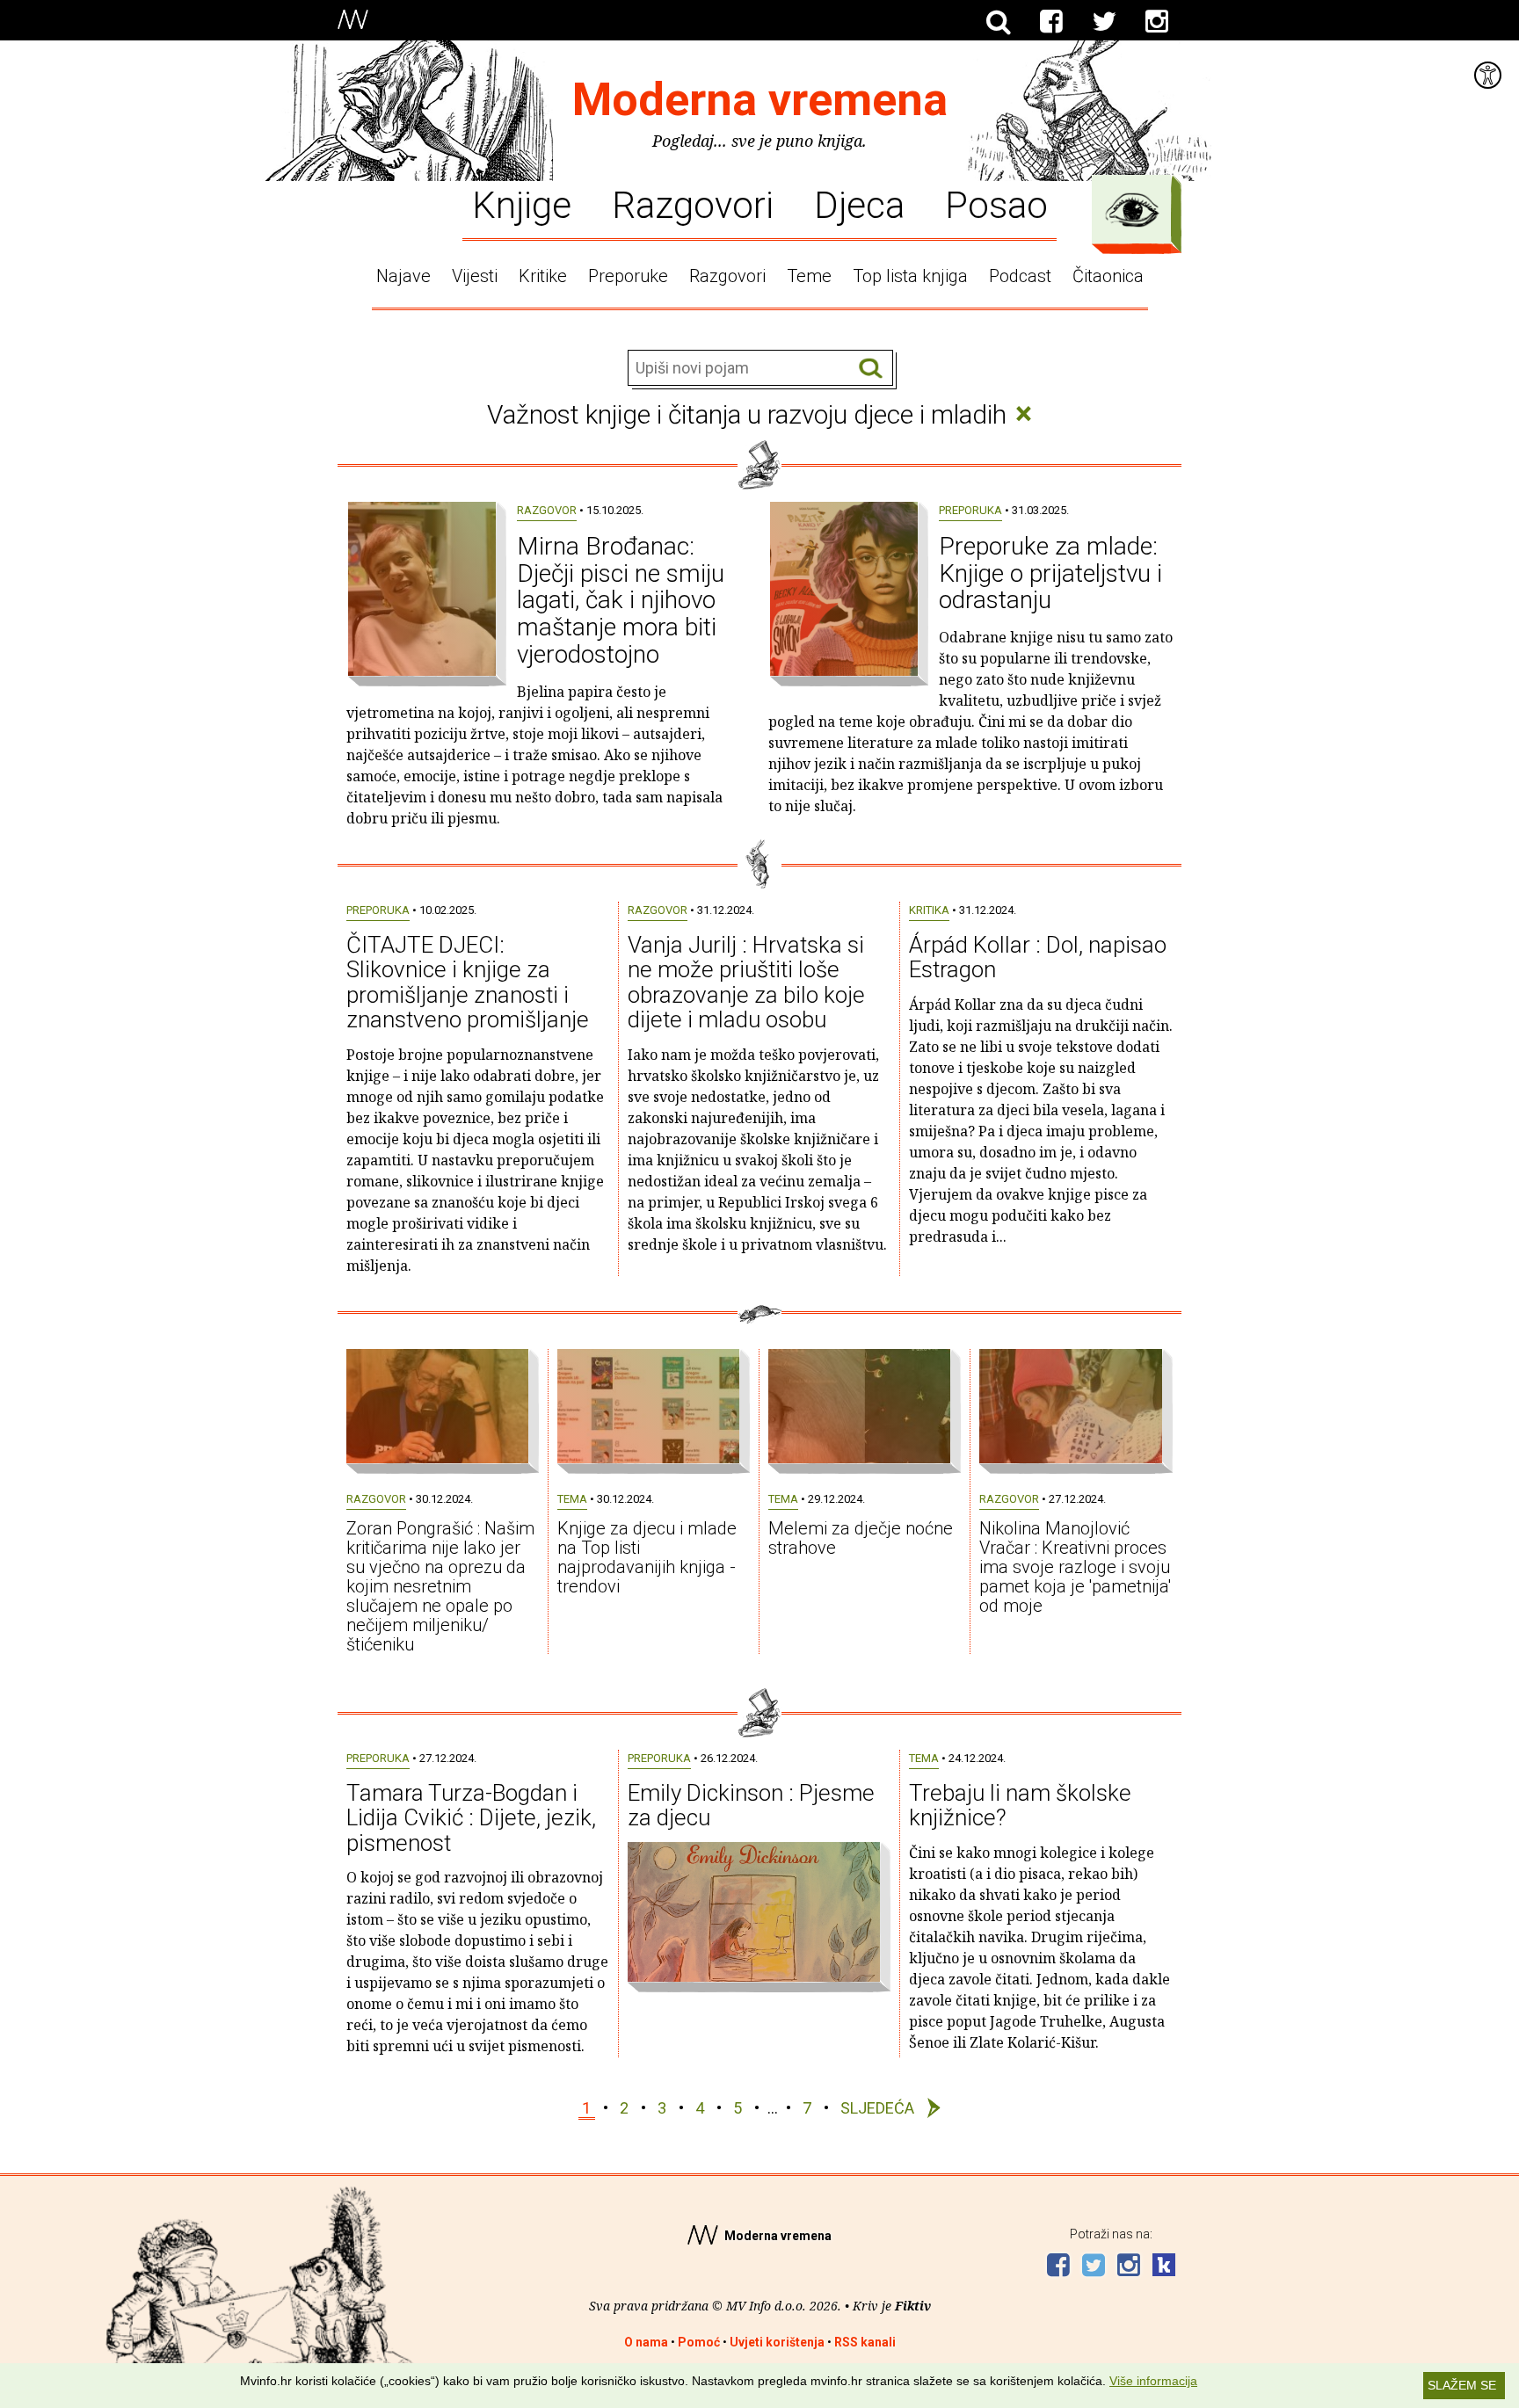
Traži (871, 369)
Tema (572, 1499)
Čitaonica (1108, 276)
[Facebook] (1051, 22)
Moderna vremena (760, 100)
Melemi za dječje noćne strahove (861, 1538)
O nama (646, 2342)
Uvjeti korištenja (777, 2342)
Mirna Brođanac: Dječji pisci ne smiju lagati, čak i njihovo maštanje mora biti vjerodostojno (621, 600)
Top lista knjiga (910, 276)
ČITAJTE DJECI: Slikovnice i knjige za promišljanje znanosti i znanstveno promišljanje (468, 983)
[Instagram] (1157, 22)
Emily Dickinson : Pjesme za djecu (751, 1806)
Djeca (859, 204)
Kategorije (1132, 210)
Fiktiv (913, 2306)
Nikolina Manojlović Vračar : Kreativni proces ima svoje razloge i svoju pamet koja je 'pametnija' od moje (1075, 1567)
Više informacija (1153, 2381)
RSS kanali (865, 2342)
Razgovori (693, 204)
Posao (996, 204)
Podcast (1020, 276)
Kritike (543, 276)
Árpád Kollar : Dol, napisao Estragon (1038, 957)
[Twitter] (1104, 22)
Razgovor (547, 510)
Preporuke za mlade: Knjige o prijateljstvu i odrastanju (1050, 573)
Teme (809, 276)
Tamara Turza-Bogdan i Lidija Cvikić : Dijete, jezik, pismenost (471, 1818)
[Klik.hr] (1164, 2267)
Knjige (522, 204)
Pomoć (699, 2342)
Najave (403, 276)
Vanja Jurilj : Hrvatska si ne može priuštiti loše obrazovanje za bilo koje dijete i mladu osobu (746, 983)
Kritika (929, 910)
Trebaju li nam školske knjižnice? (1020, 1806)
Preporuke (628, 276)
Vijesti (475, 276)
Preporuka (970, 510)
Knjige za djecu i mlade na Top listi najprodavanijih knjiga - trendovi (647, 1557)
